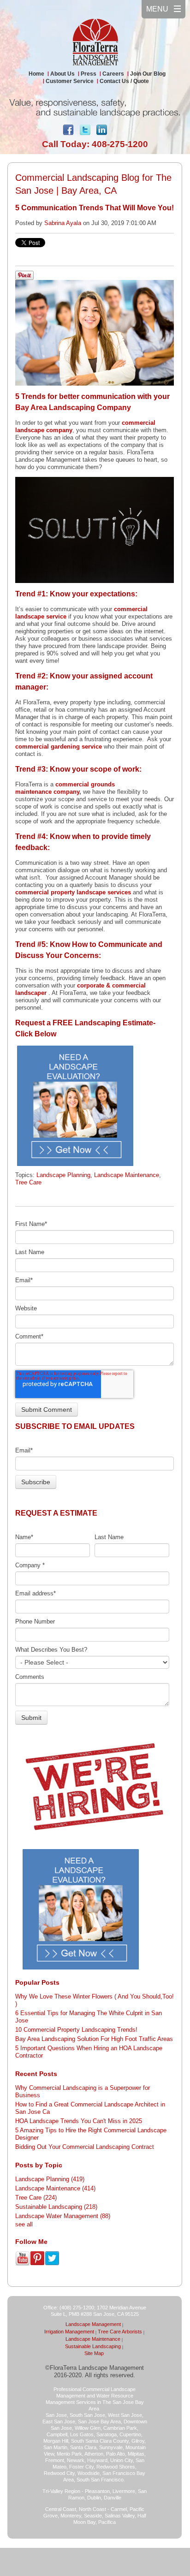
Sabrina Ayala (63, 223)
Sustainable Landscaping (56, 2207)
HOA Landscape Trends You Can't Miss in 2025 (79, 2121)
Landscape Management (93, 2324)
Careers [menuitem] (113, 74)
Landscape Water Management (63, 2216)
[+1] (122, 128)
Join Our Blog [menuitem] (148, 74)
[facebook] (68, 132)
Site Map (94, 2353)
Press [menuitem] (89, 74)
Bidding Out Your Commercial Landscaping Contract (85, 2147)
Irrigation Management (69, 2332)
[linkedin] (101, 132)
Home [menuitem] (36, 74)
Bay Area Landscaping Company (73, 408)
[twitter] (85, 132)
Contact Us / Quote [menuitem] (124, 81)
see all (24, 2224)
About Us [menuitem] (62, 74)
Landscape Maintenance (127, 1175)
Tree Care (28, 1182)
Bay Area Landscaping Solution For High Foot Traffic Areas (94, 2039)
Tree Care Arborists (120, 2332)
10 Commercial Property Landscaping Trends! (76, 2030)
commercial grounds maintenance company (65, 788)
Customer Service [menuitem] (70, 81)
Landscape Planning (63, 1175)
